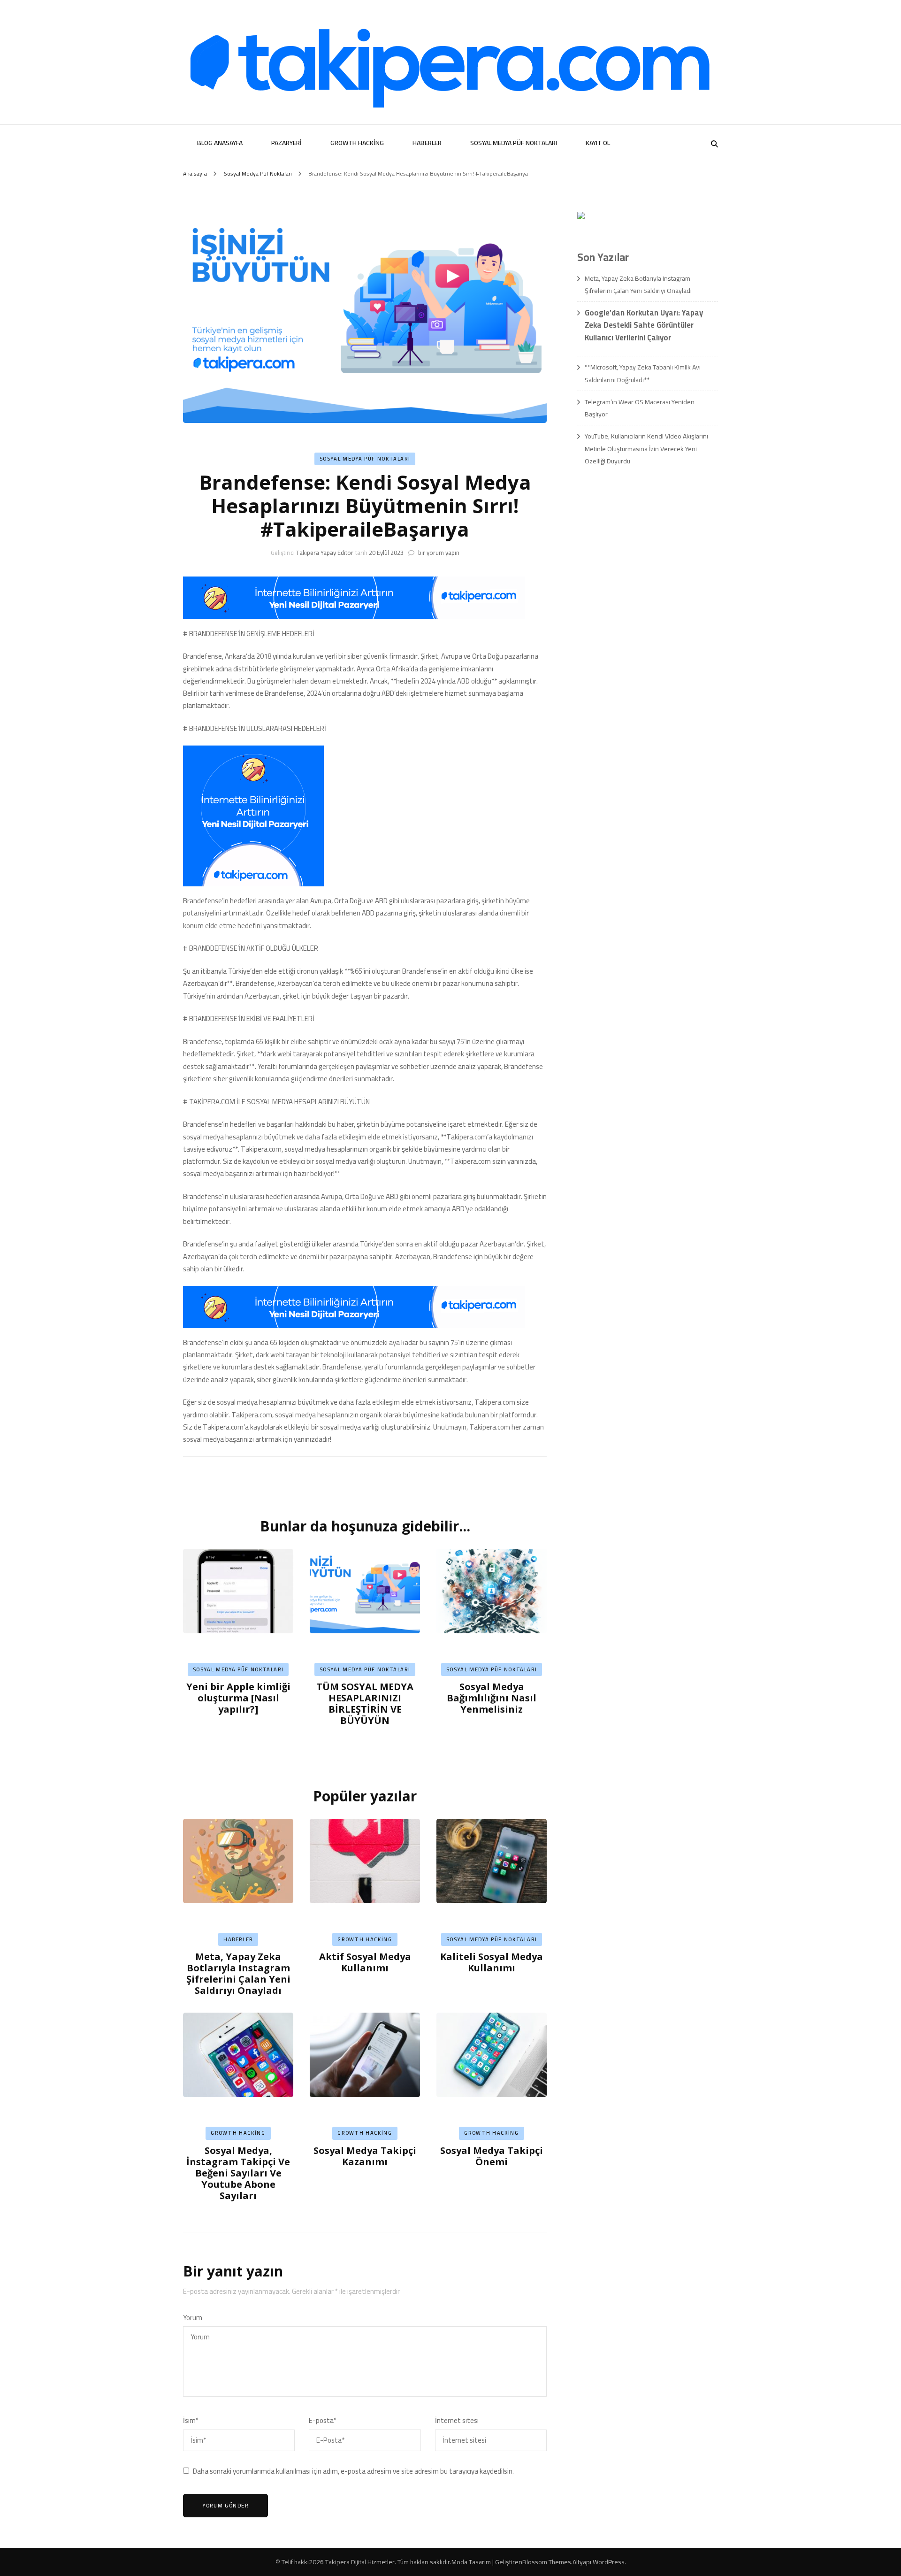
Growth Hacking (357, 143)
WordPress (609, 2562)
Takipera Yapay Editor (325, 553)
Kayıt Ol (598, 143)
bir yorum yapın (438, 553)
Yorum (193, 2318)
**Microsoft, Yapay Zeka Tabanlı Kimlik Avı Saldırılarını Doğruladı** (643, 373)
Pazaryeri (286, 143)
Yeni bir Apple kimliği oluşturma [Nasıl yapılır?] (238, 1698)
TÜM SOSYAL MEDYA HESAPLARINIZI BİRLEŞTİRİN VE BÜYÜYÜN (365, 1703)
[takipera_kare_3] (253, 884)
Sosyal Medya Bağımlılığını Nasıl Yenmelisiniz (492, 1698)
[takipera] (354, 616)
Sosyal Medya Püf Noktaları (514, 143)
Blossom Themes (547, 2562)
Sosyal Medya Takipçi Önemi (492, 2156)
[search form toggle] (714, 144)
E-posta (323, 2421)
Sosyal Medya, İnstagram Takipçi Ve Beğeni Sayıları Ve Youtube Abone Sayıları (238, 2173)
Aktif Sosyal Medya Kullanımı (365, 1962)
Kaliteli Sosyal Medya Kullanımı (492, 1962)
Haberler (427, 143)
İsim (191, 2421)
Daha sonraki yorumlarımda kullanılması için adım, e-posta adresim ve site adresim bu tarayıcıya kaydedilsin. (353, 2471)
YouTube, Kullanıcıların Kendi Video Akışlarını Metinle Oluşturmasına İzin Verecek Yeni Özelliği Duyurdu (646, 449)
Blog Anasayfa (220, 143)
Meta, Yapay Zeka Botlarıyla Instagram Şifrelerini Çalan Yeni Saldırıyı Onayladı (238, 1973)
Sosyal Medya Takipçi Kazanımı (365, 2156)
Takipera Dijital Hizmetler (360, 2562)
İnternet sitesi (457, 2421)
